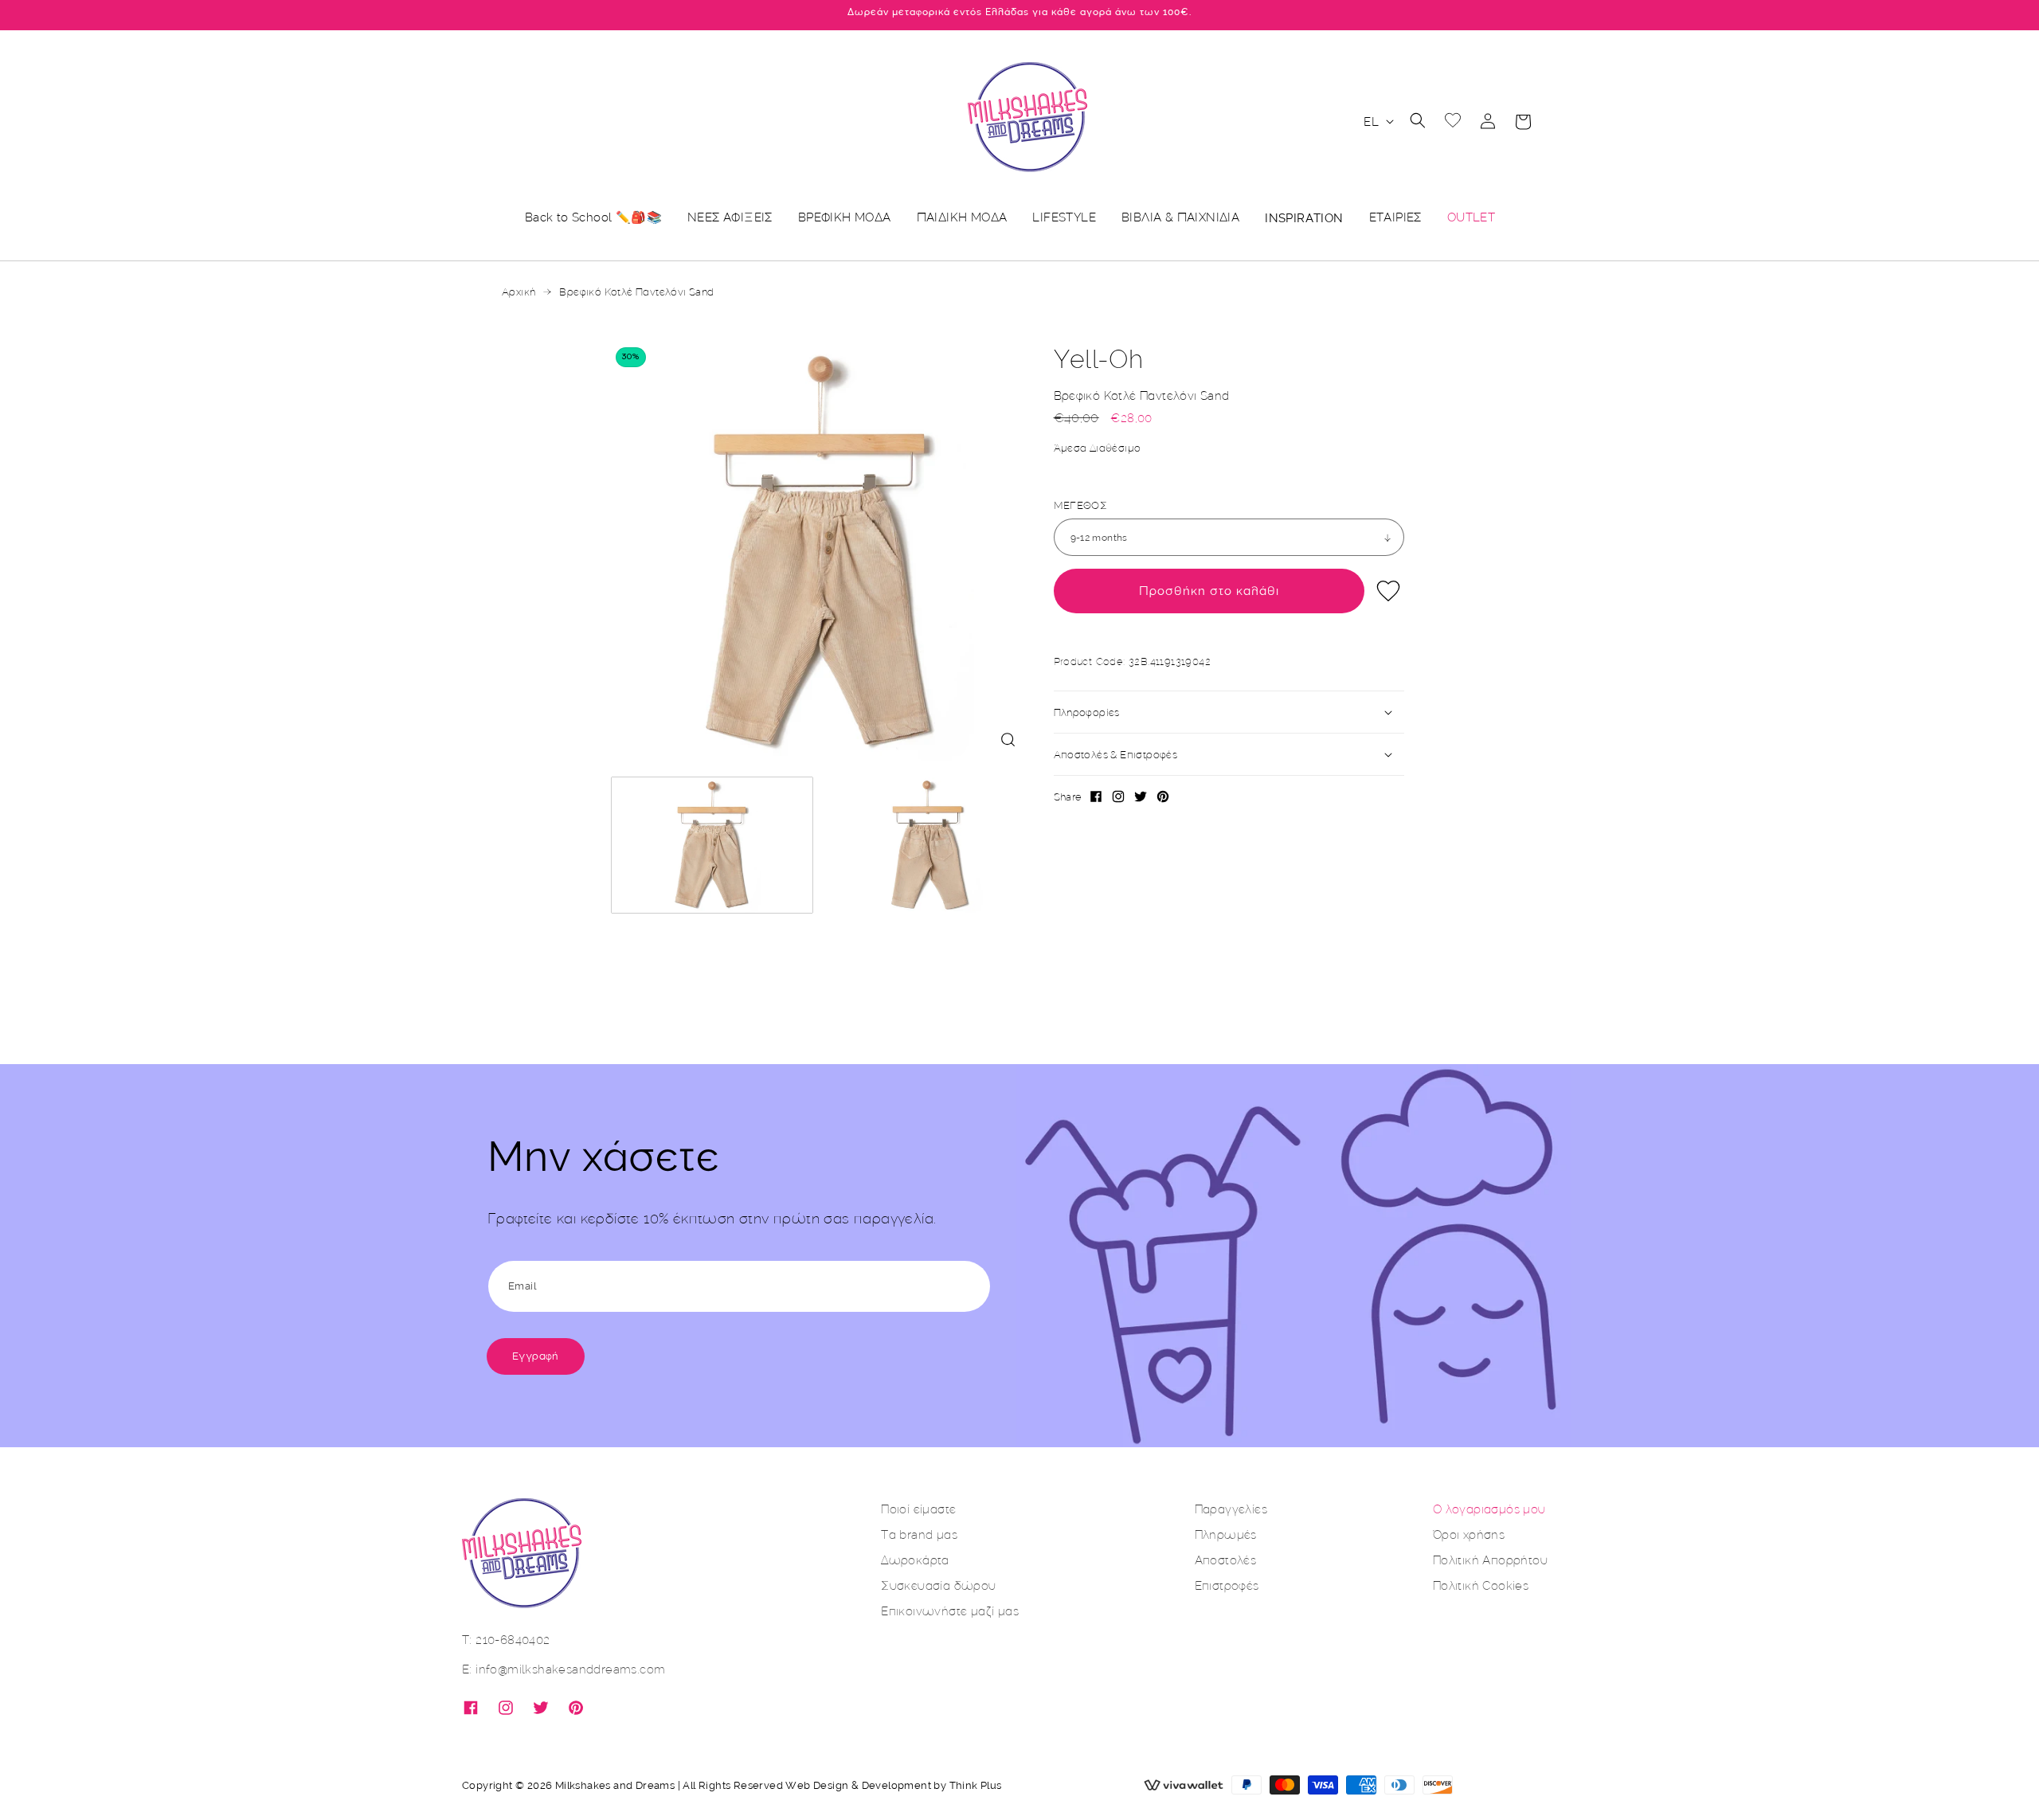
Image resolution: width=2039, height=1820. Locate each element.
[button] (1418, 120)
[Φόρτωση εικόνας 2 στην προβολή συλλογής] (929, 845)
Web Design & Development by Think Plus (893, 1785)
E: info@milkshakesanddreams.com (564, 1669)
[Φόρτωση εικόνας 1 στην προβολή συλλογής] (712, 845)
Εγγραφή (536, 1356)
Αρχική (519, 292)
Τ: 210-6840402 (506, 1640)
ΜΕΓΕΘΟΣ (1081, 505)
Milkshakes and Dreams (615, 1785)
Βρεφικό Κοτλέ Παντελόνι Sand (636, 292)
